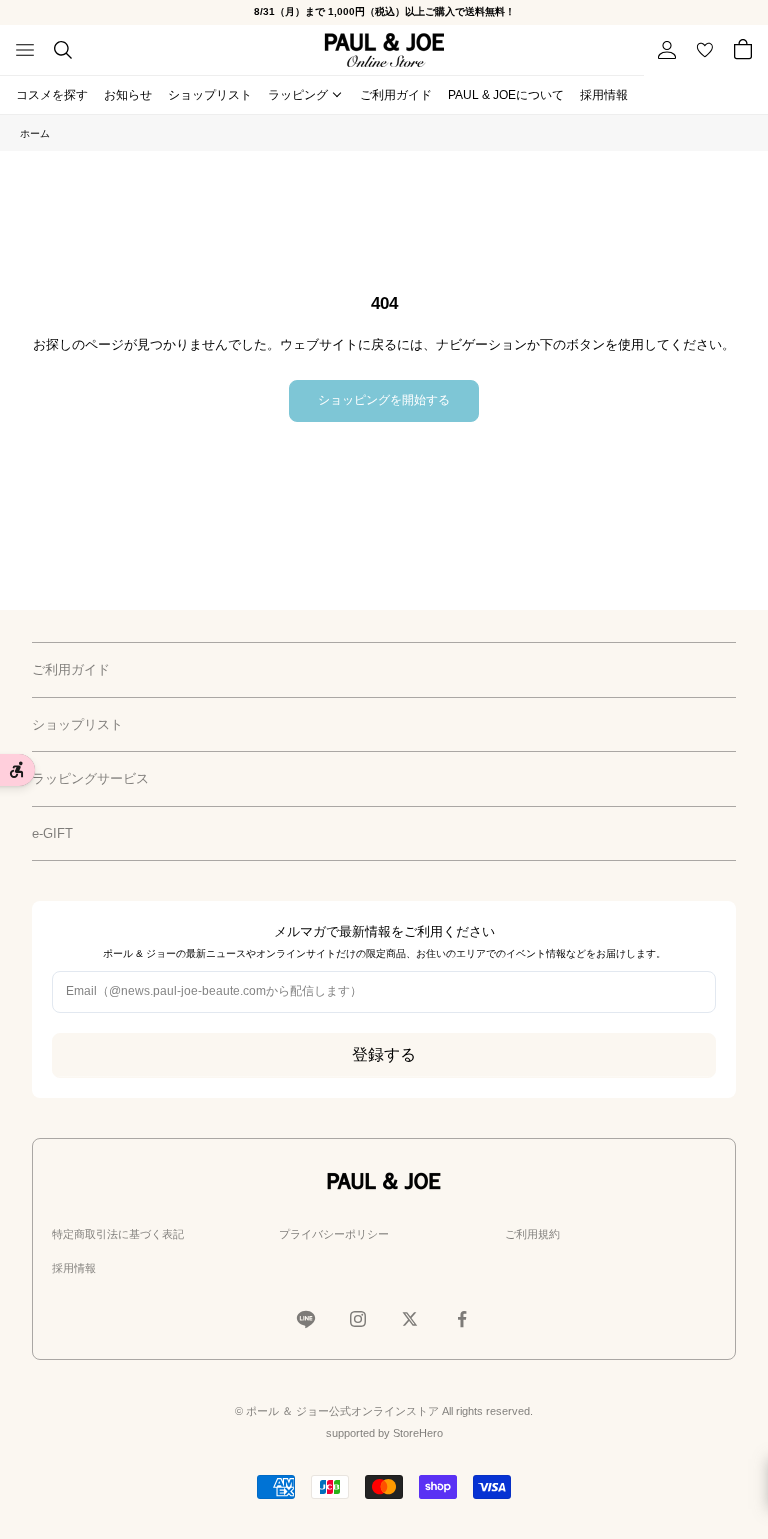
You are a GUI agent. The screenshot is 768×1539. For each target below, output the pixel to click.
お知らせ (128, 95)
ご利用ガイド (396, 95)
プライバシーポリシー (334, 1234)
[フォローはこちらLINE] (306, 1319)
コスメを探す (52, 95)
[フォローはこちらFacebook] (462, 1319)
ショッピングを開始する (384, 400)
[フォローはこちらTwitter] (410, 1319)
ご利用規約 (532, 1234)
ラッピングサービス (90, 778)
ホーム (35, 133)
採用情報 (604, 95)
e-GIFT (52, 833)
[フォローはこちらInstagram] (358, 1319)
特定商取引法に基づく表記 (118, 1234)
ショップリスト (210, 95)
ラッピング (298, 95)
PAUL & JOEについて (506, 95)
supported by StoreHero (384, 1433)
